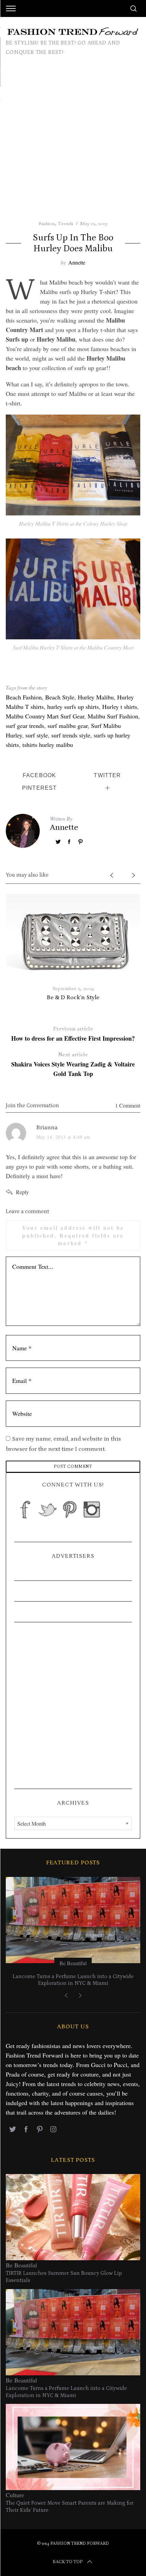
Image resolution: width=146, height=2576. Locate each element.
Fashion (47, 223)
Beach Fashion (24, 697)
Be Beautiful (53, 1963)
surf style (37, 735)
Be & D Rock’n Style (73, 998)
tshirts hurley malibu (48, 745)
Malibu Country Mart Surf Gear (45, 716)
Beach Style (60, 697)
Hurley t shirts (120, 707)
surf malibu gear (68, 726)
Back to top (68, 2562)
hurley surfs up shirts (73, 707)
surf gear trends (25, 726)
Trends (66, 223)
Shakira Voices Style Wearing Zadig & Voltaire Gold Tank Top (73, 1064)
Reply (22, 1192)
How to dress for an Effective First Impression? (73, 1034)
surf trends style (71, 735)
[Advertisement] (73, 144)
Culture (15, 2495)
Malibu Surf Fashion (113, 716)
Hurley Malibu (96, 697)
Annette (77, 262)
